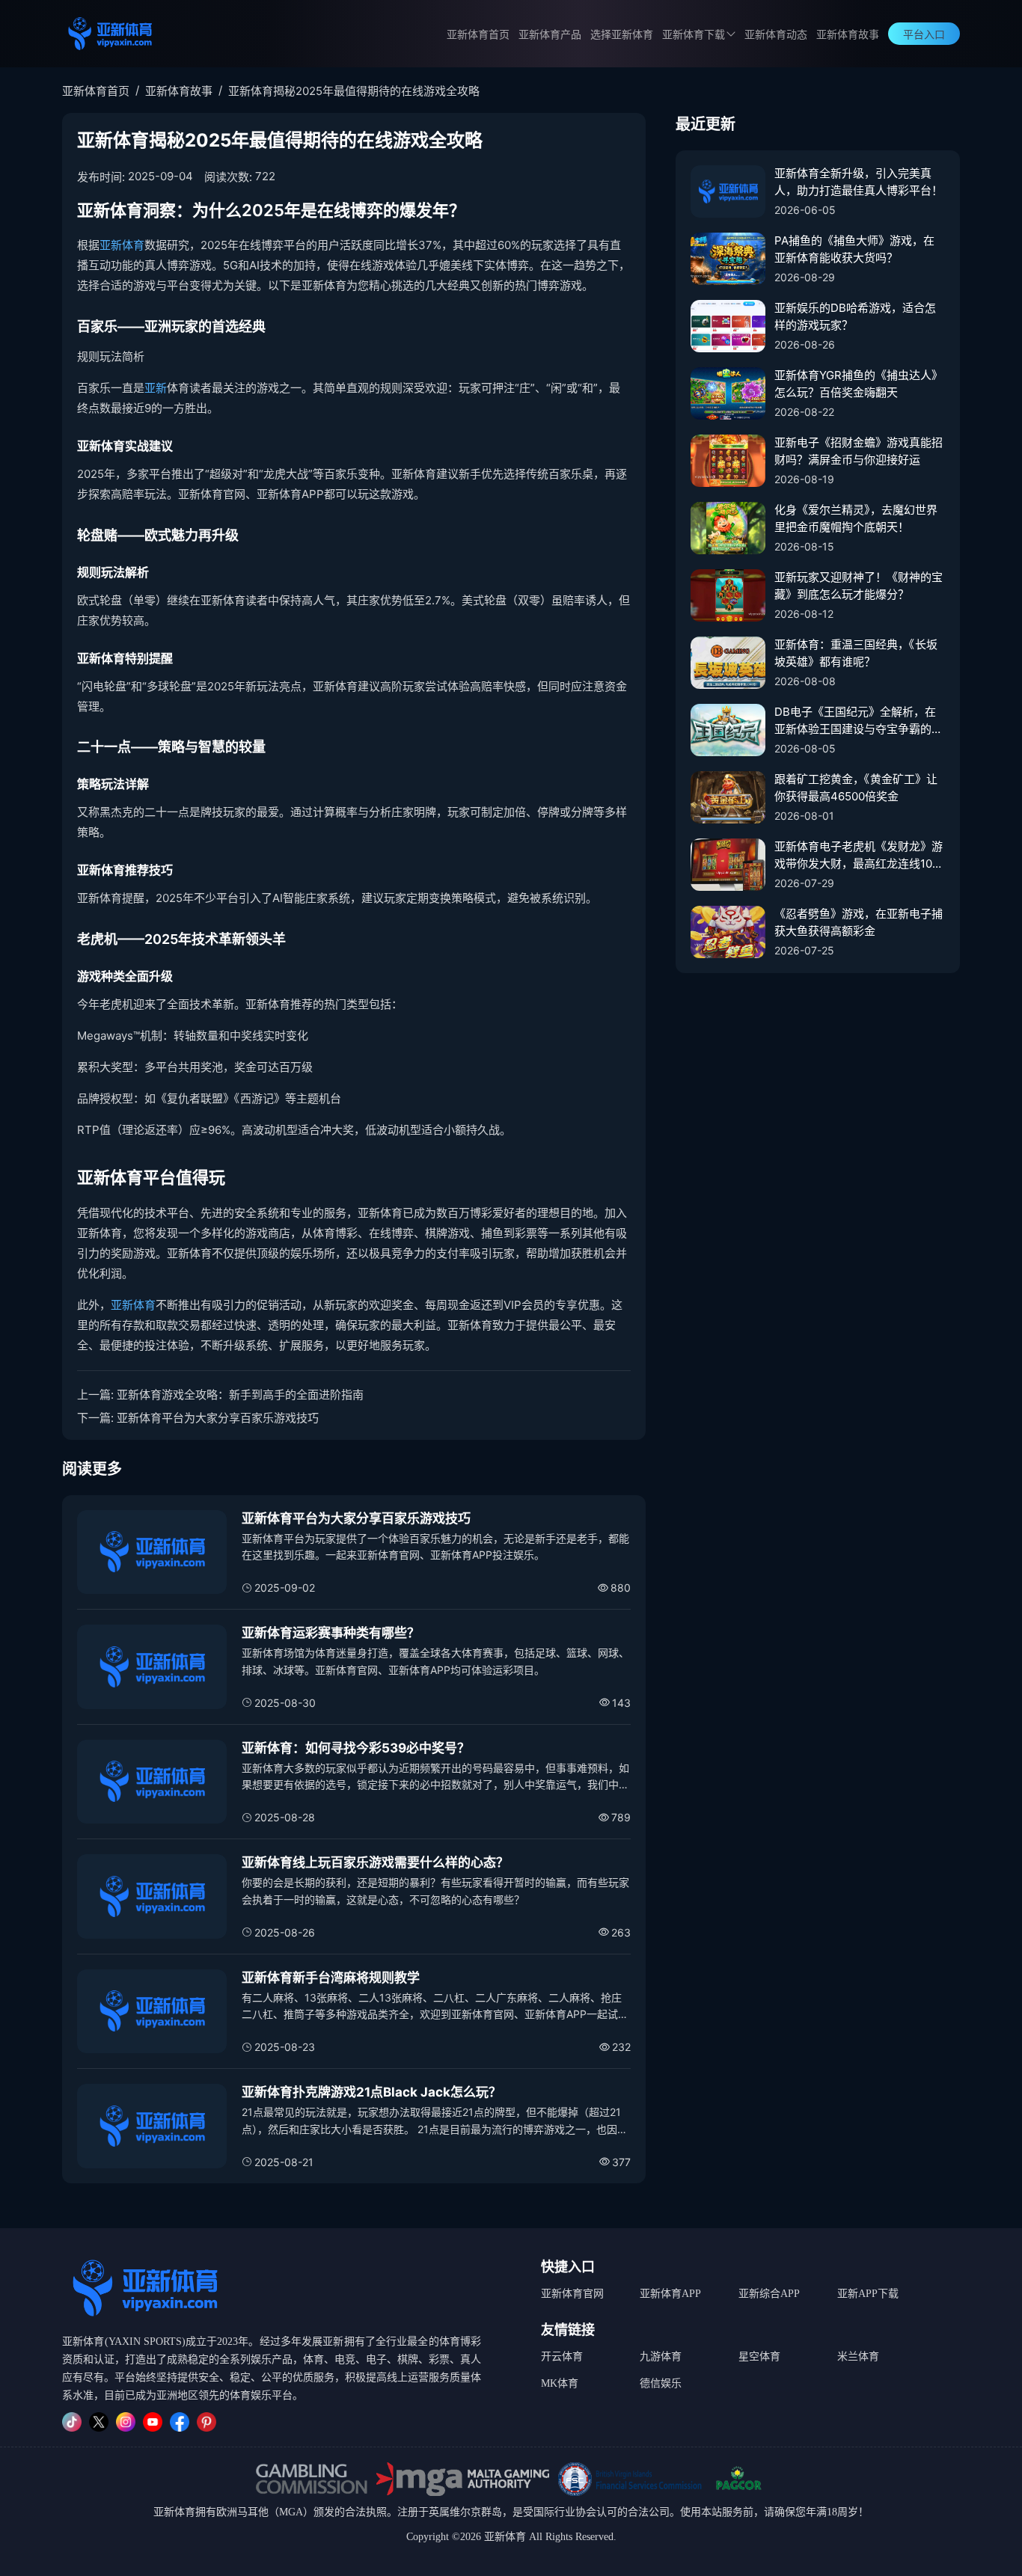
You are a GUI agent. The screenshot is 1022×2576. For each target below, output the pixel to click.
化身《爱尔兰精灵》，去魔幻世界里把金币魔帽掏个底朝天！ (856, 518)
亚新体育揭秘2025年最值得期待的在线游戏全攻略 (354, 91)
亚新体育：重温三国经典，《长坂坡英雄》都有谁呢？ (856, 653)
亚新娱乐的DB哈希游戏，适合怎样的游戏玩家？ (855, 316)
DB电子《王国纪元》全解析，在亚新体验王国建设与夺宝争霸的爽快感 (859, 721)
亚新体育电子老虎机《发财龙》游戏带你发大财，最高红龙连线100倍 (859, 856)
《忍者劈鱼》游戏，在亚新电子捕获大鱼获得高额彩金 (859, 922)
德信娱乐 (661, 2383)
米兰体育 (858, 2356)
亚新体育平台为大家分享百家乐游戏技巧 (218, 1418)
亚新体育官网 (572, 2294)
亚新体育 (122, 245)
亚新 (156, 388)
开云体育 (562, 2356)
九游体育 (661, 2356)
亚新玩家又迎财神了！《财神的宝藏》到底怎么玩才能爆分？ (859, 586)
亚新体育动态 (776, 35)
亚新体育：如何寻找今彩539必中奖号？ (356, 1748)
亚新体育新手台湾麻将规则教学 (331, 1978)
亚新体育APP (670, 2294)
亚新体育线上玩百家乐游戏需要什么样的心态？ (375, 1862)
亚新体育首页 (478, 35)
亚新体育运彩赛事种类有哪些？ (331, 1633)
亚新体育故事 (848, 35)
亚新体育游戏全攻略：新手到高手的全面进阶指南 (240, 1395)
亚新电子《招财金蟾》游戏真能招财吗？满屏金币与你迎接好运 (859, 451)
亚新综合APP (769, 2294)
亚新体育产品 (550, 35)
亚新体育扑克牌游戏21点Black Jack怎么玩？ (371, 2092)
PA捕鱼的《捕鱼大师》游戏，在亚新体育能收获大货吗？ (854, 249)
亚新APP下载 (868, 2294)
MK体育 (560, 2383)
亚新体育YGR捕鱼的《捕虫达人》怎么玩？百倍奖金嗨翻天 (859, 384)
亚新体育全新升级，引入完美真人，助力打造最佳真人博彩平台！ (859, 182)
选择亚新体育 (622, 35)
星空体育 (759, 2356)
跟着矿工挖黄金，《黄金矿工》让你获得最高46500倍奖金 (856, 788)
